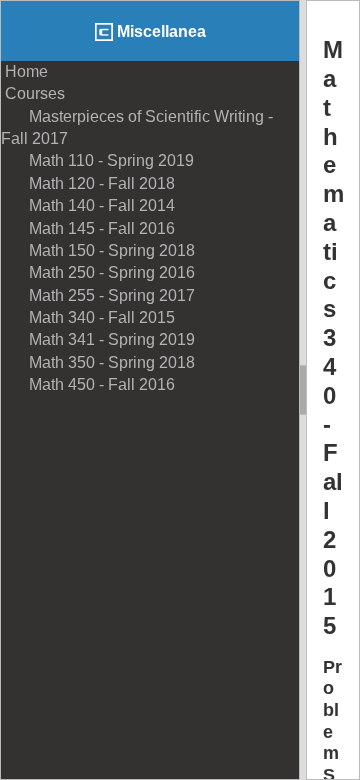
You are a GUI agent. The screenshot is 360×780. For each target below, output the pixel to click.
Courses (33, 93)
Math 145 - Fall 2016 (88, 228)
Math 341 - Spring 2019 (98, 339)
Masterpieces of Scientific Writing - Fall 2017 (137, 127)
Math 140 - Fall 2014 (88, 205)
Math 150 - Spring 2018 (98, 250)
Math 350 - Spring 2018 (98, 362)
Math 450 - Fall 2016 (88, 384)
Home (24, 71)
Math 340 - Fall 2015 (88, 317)
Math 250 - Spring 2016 (98, 272)
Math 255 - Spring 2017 (98, 295)
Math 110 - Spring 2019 (97, 160)
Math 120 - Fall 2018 (88, 183)
